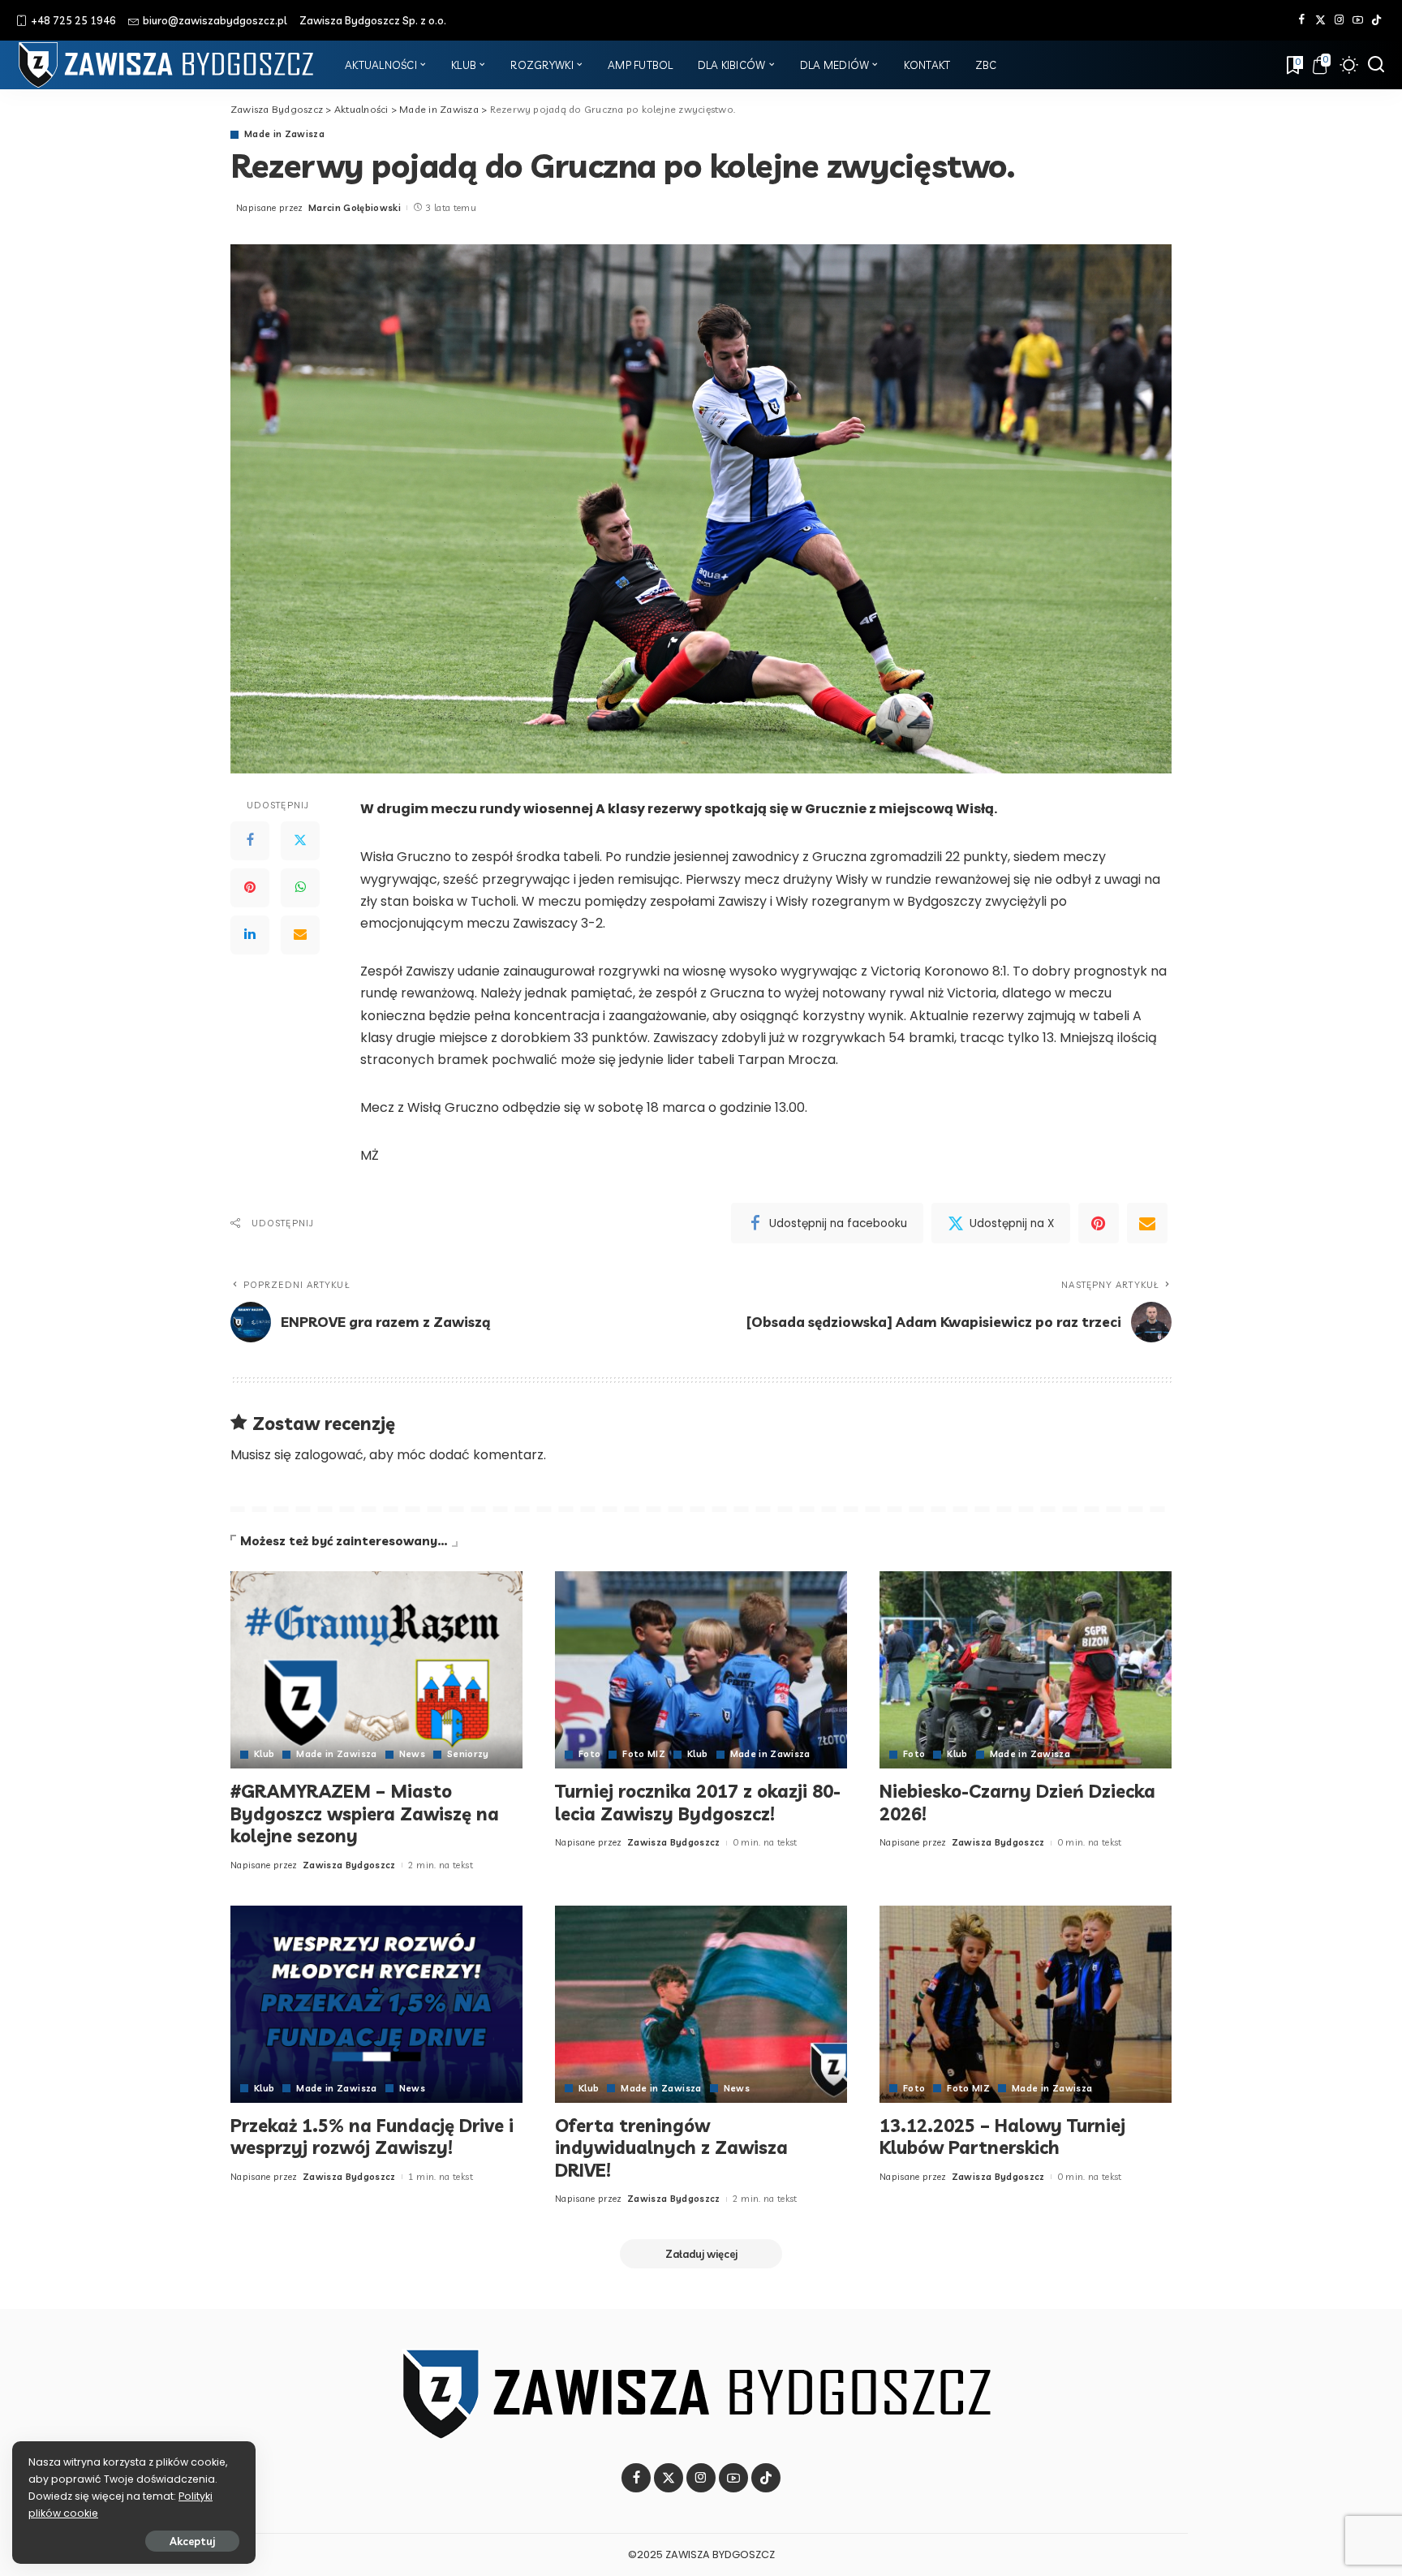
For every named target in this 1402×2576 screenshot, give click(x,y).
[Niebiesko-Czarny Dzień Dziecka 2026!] (1026, 1670)
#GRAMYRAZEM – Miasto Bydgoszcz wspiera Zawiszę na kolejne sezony (365, 1814)
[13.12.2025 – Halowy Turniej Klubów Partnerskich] (1026, 2004)
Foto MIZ (644, 1754)
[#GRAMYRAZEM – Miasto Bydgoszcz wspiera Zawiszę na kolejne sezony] (376, 1670)
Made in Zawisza (284, 134)
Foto (589, 1754)
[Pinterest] (250, 888)
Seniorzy (468, 1754)
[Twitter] (1320, 20)
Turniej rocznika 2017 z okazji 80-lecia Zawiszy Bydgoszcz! (698, 1803)
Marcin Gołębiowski (355, 208)
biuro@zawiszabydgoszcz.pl (215, 20)
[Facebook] (1302, 20)
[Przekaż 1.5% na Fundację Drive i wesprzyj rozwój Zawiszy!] (376, 2004)
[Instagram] (1339, 20)
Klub (264, 1754)
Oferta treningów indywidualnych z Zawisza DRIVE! (671, 2148)
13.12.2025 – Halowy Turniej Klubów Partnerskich (1002, 2137)
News (412, 1754)
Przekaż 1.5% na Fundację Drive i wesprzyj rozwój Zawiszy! (372, 2137)
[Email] (300, 935)
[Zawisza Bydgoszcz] (168, 65)
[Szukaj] (1376, 65)
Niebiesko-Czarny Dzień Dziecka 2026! (1017, 1803)
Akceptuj (192, 2541)
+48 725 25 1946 (73, 20)
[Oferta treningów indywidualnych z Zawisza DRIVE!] (701, 2004)
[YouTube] (1358, 20)
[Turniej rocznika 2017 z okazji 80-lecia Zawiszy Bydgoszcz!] (701, 1670)
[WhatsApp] (300, 888)
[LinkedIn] (250, 935)
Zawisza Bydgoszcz (349, 1865)
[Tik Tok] (1376, 20)
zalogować (329, 1455)
